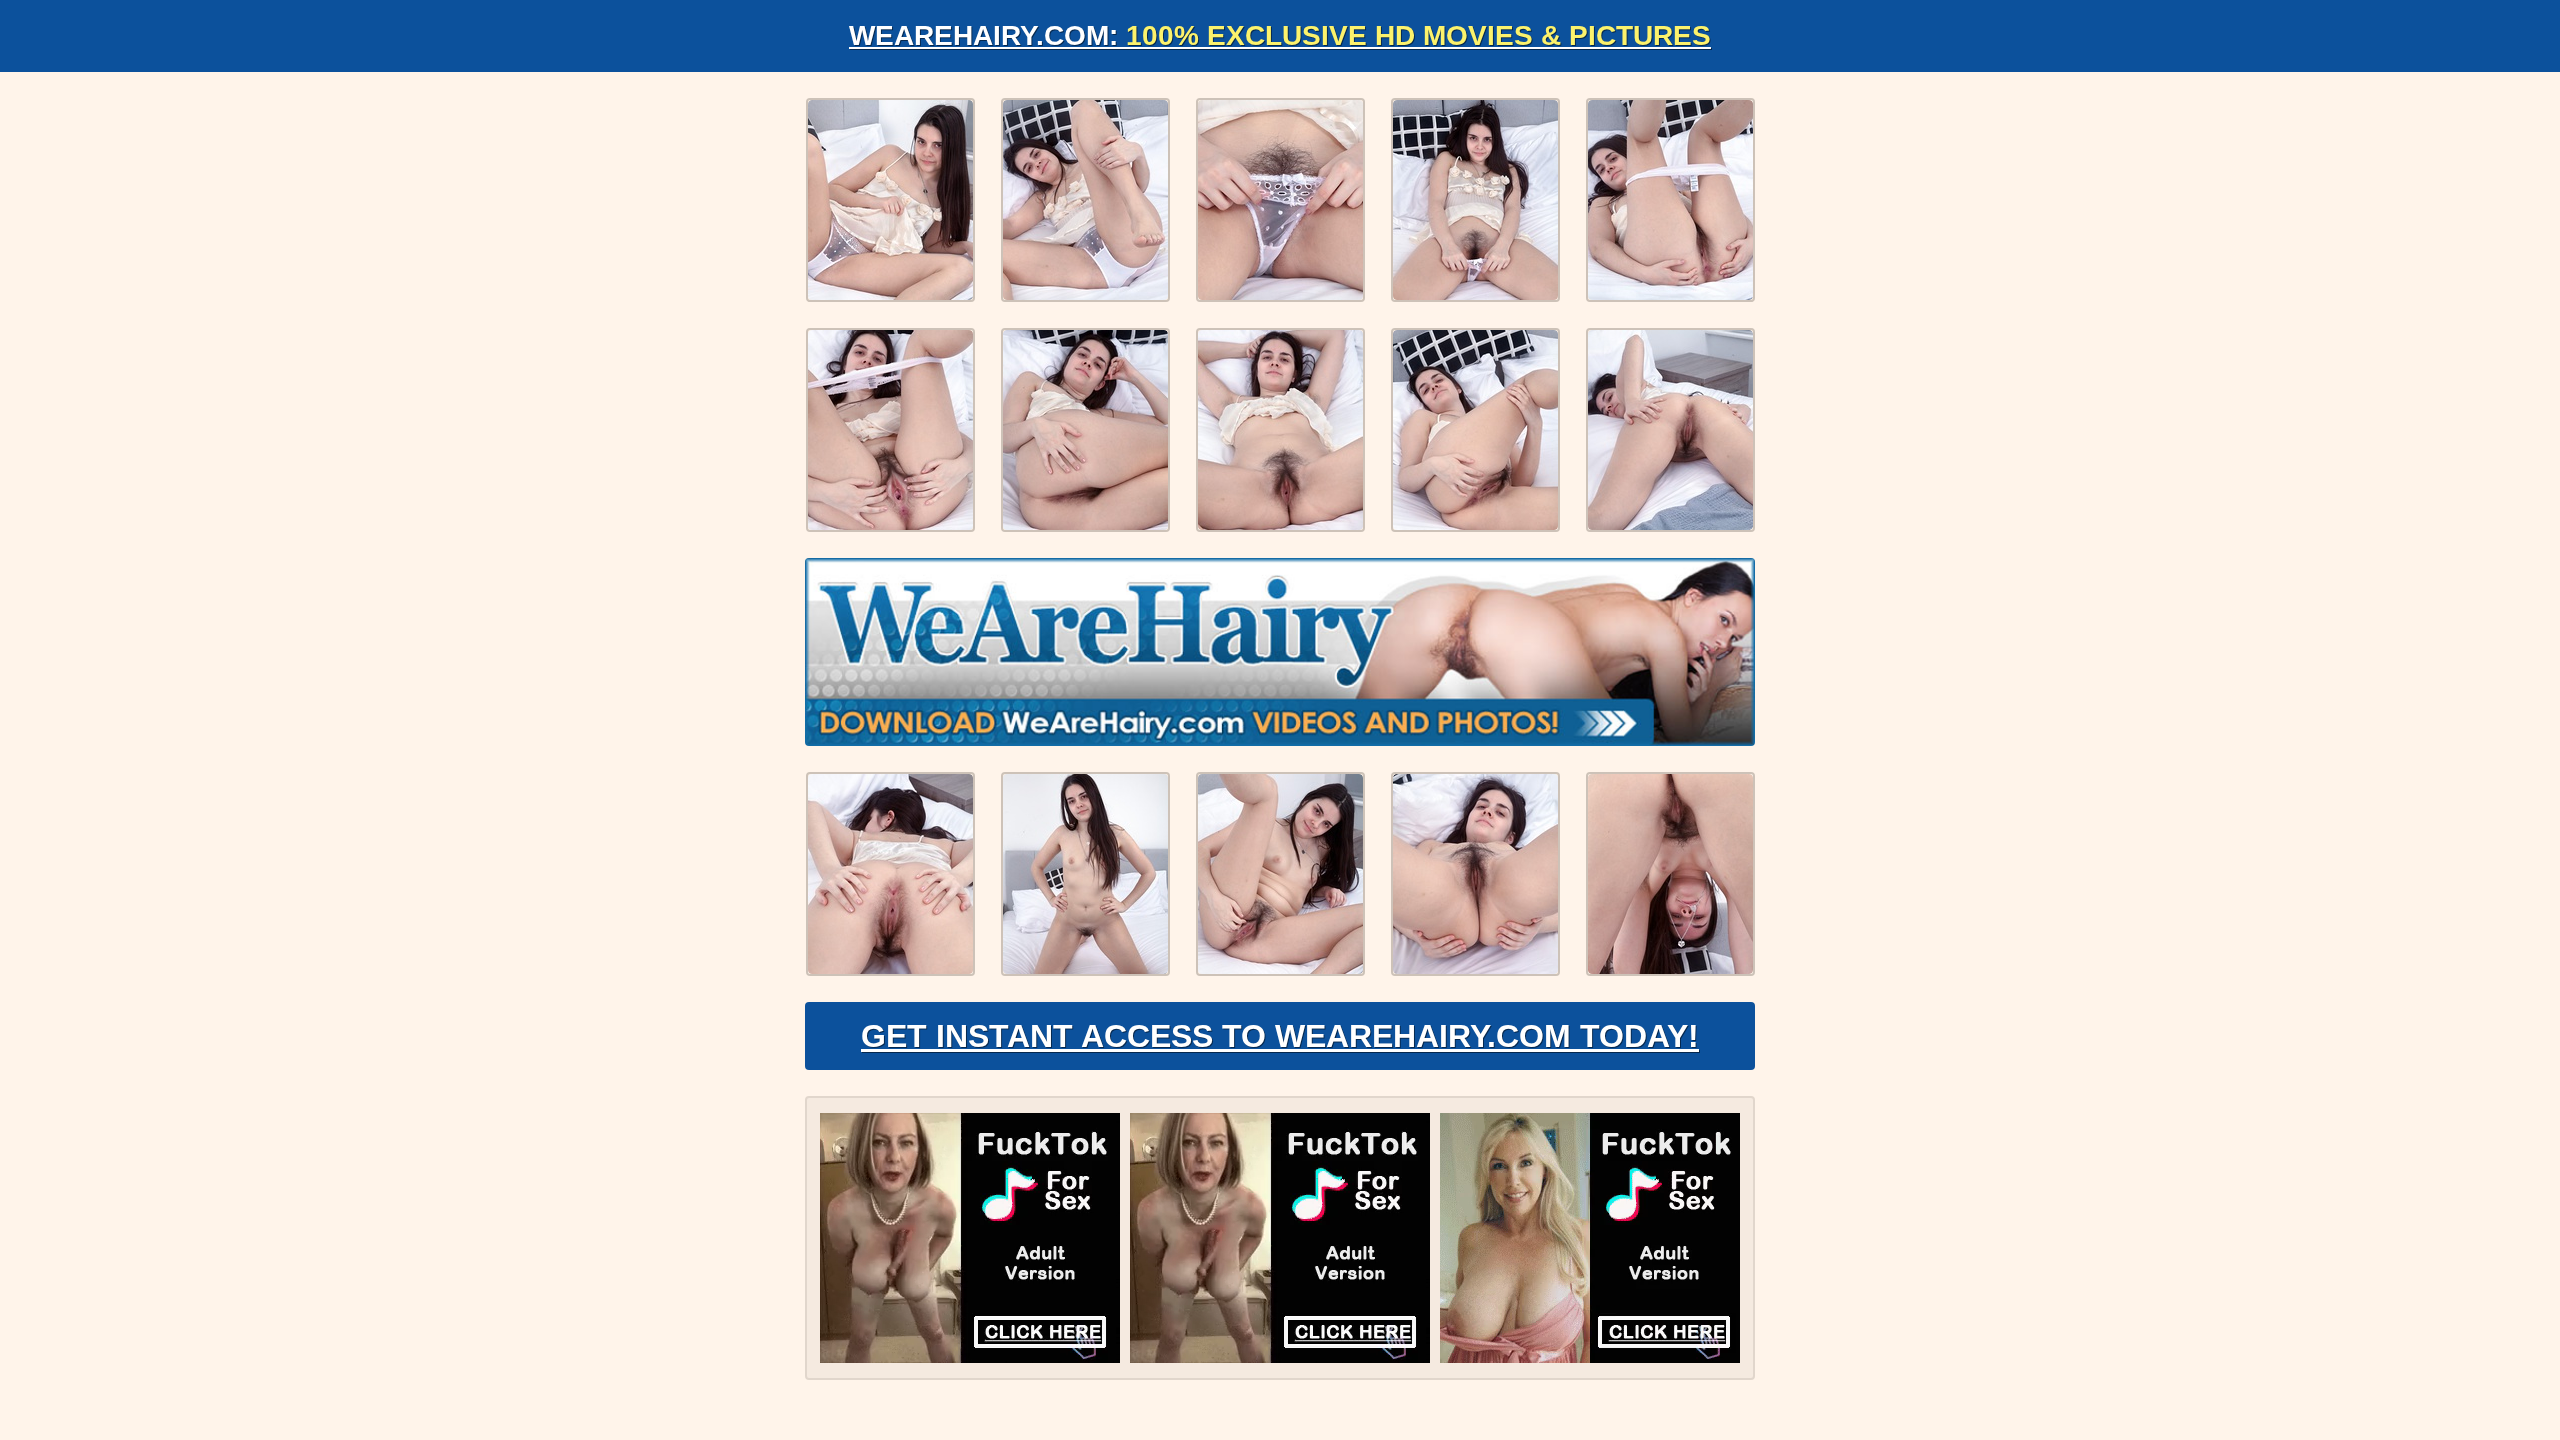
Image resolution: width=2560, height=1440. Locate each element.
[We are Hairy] (1280, 652)
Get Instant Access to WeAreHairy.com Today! (1280, 1036)
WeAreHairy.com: (1280, 35)
